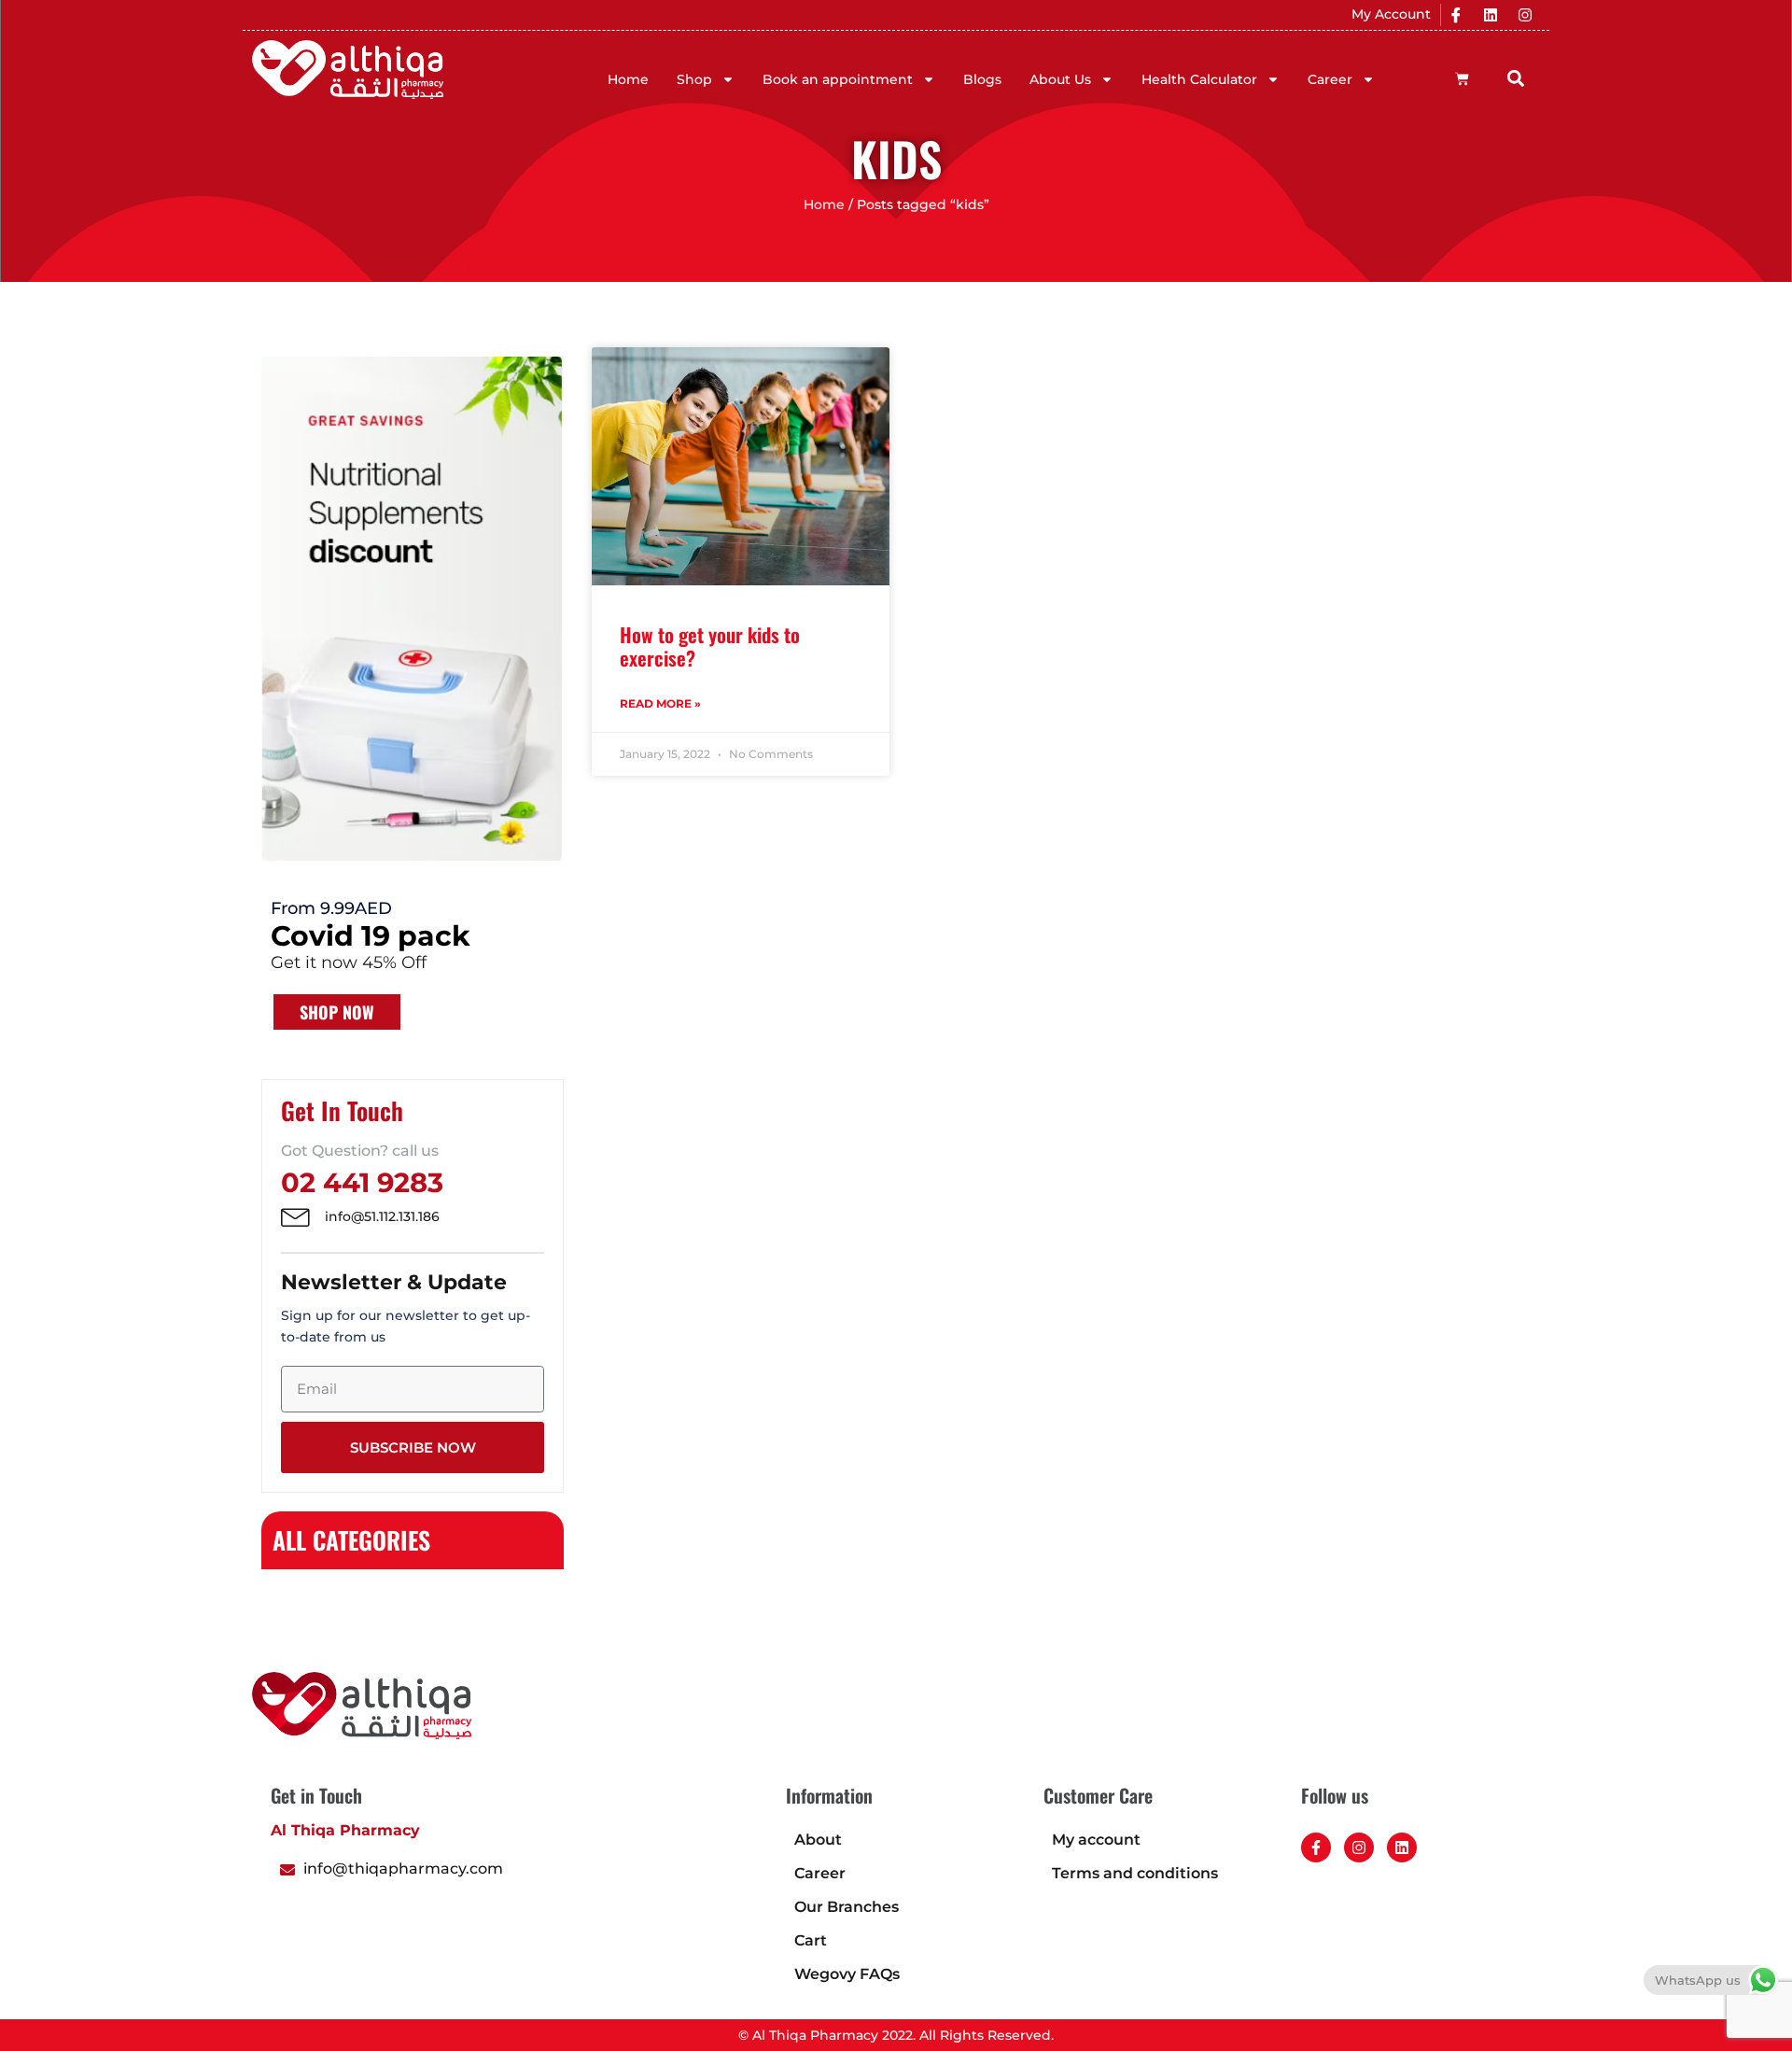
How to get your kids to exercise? (710, 646)
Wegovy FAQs (847, 1974)
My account (1096, 1840)
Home (628, 79)
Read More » (660, 703)
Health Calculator (1199, 79)
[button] (1516, 78)
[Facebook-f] (1316, 1847)
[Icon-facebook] (1456, 15)
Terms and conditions (1135, 1873)
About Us (1060, 79)
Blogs (982, 79)
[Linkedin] (1491, 15)
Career (1330, 79)
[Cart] (1462, 79)
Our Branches (847, 1907)
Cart (811, 1940)
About (818, 1840)
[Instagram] (1525, 15)
